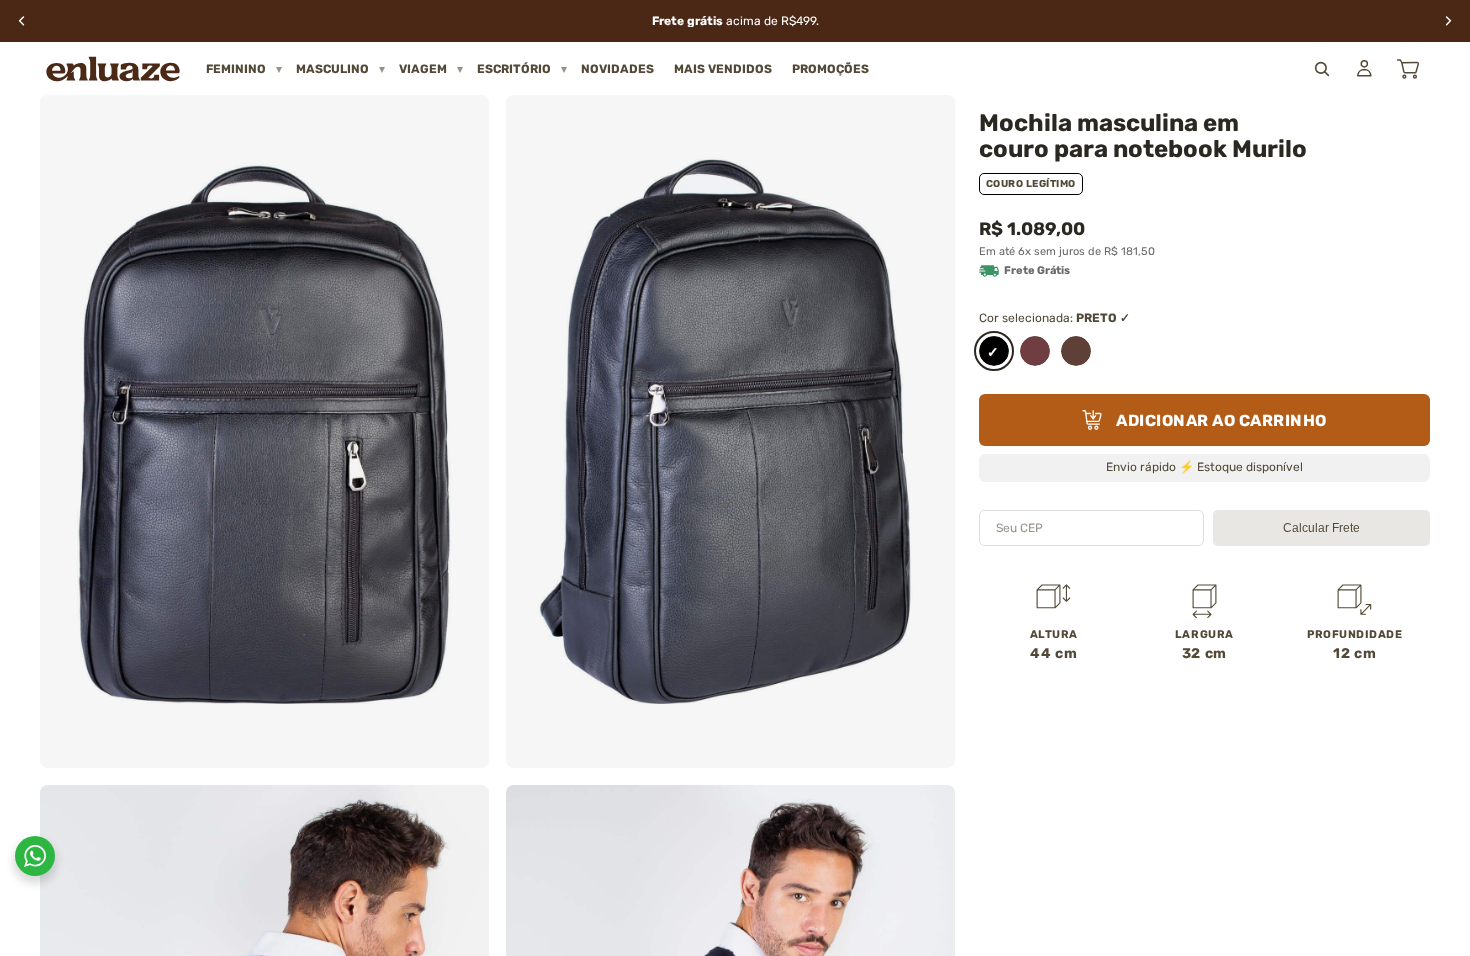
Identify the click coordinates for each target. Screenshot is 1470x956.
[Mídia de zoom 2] (730, 431)
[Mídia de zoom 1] (264, 431)
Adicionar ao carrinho (1221, 420)
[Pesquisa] (1322, 69)
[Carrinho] (1408, 69)
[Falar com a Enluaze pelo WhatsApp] (35, 856)
